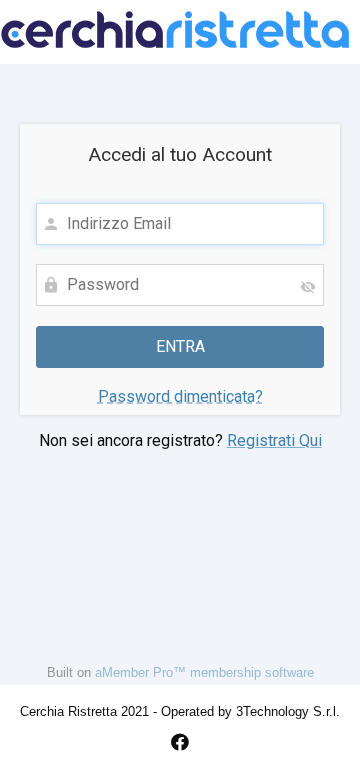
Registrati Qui (274, 440)
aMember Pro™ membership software (204, 672)
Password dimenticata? (180, 396)
